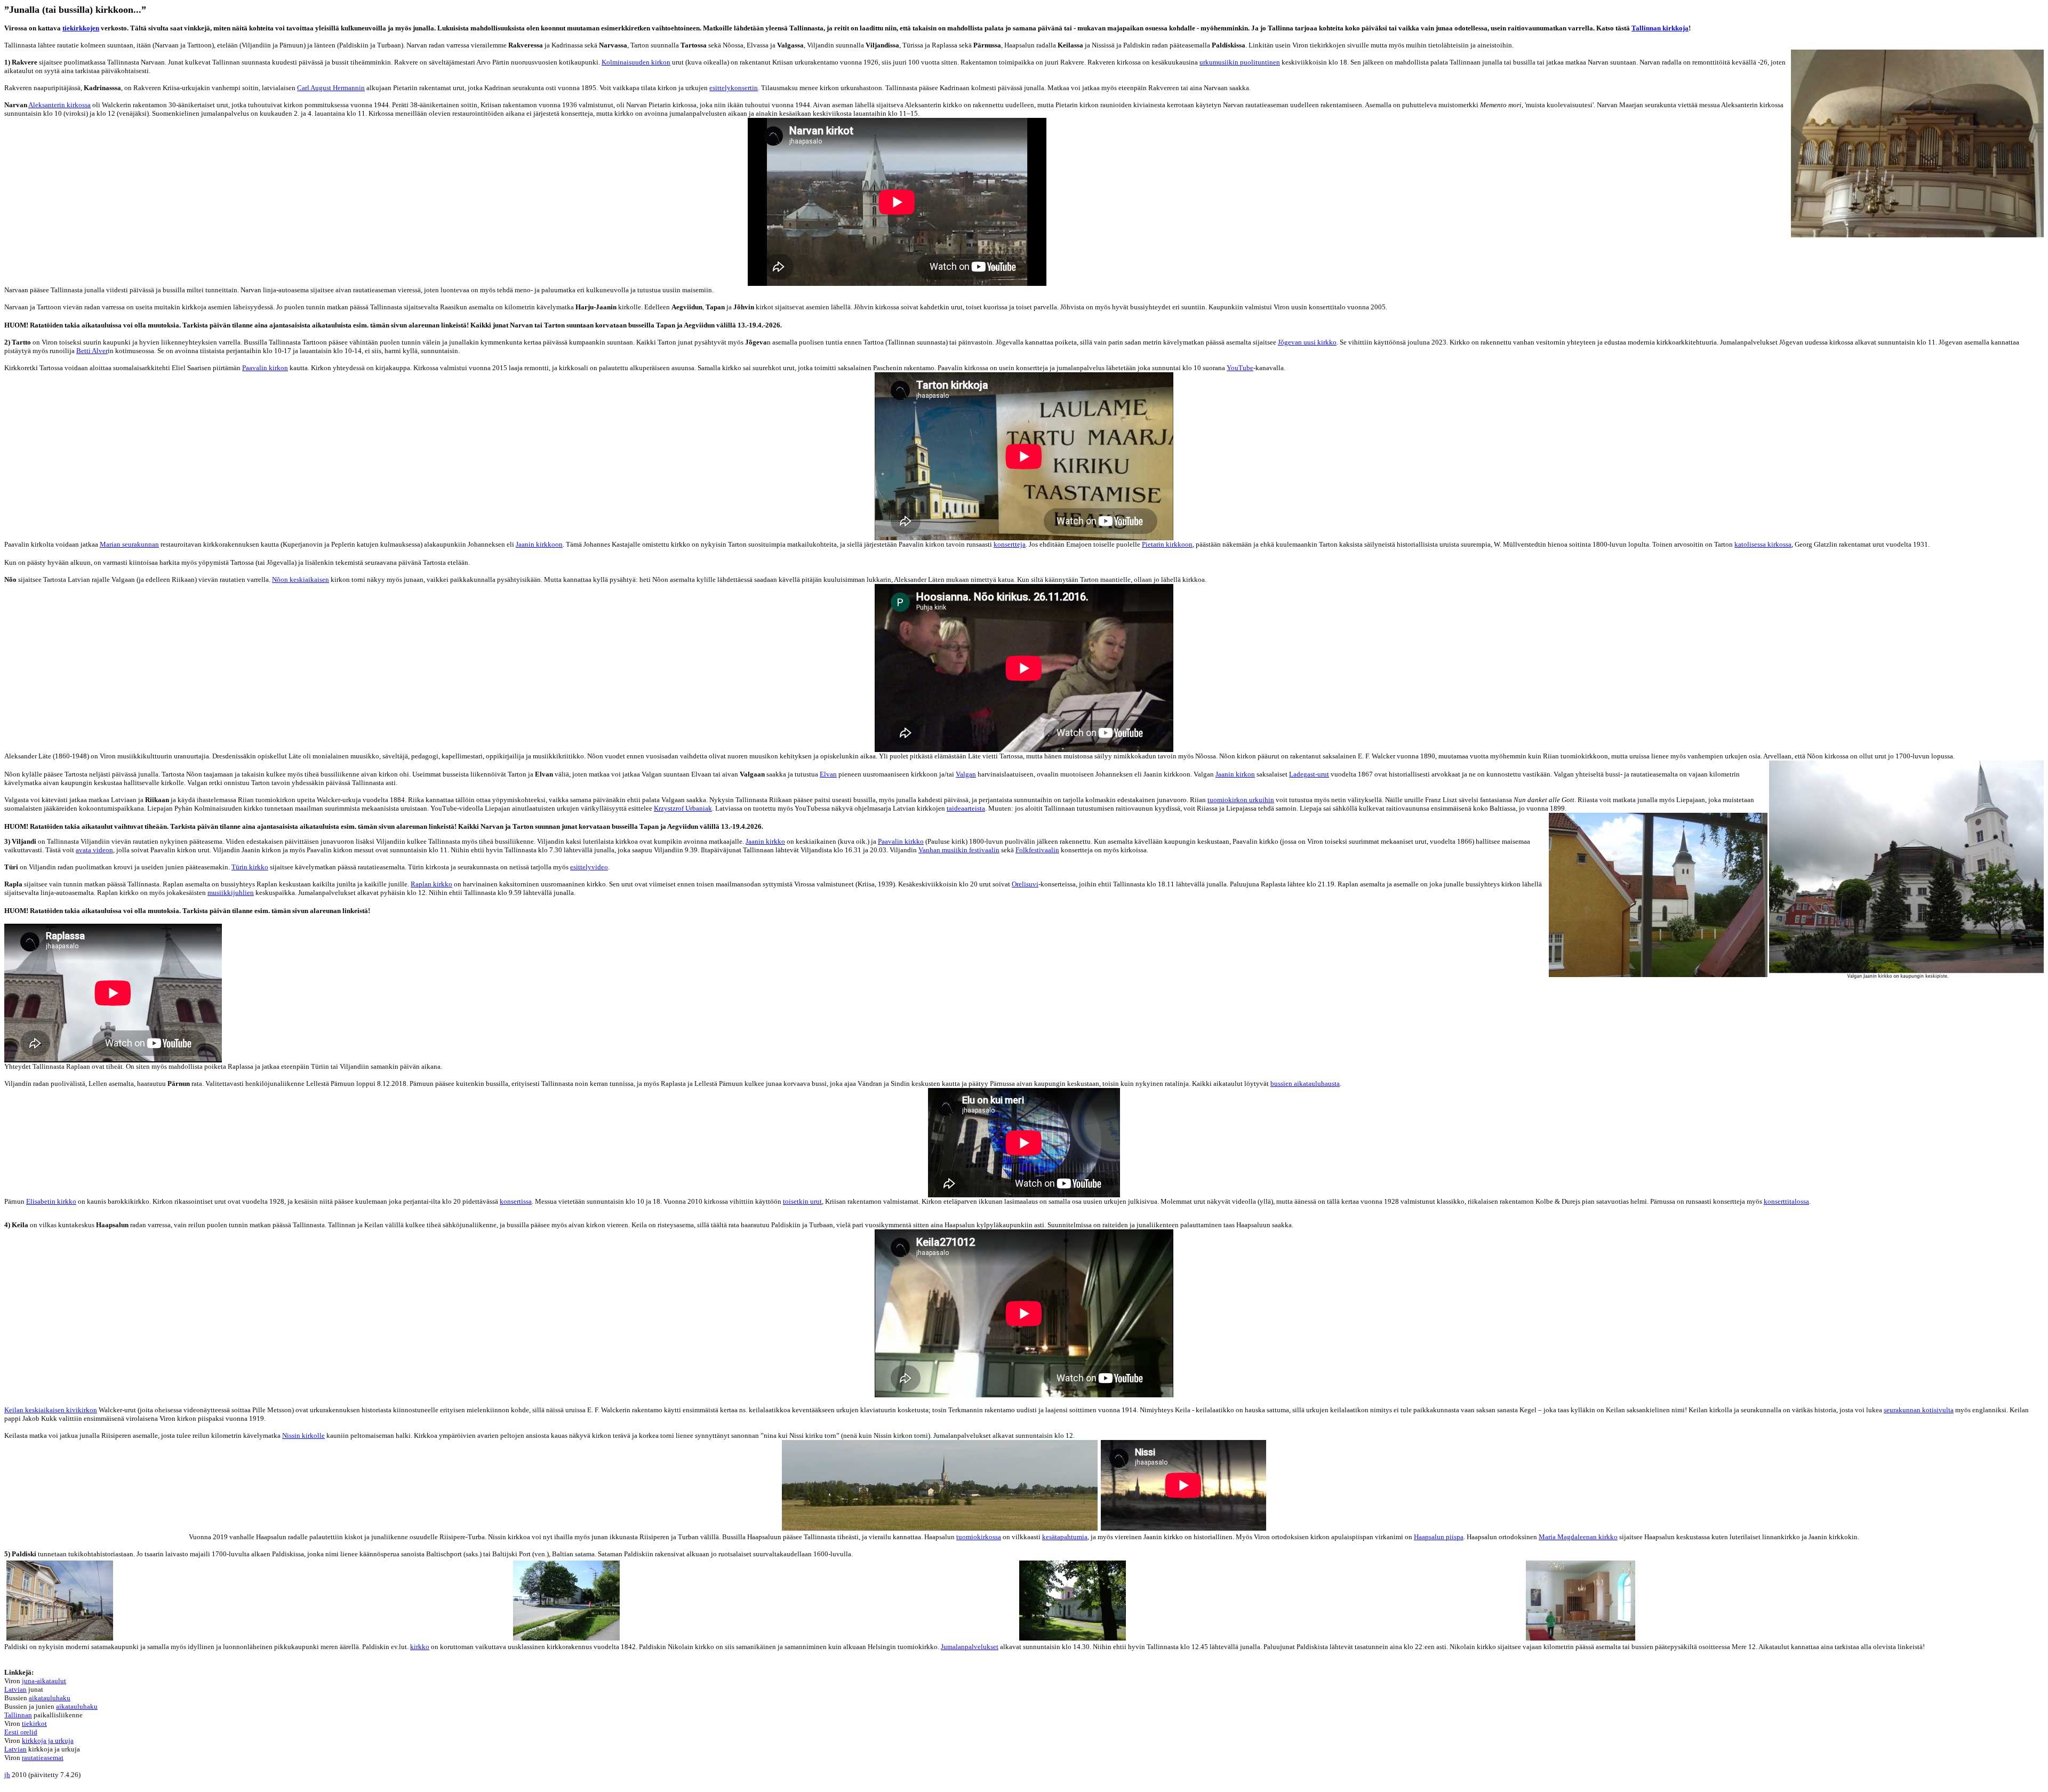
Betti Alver (92, 351)
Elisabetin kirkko (51, 1201)
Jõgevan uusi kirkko (1307, 342)
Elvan (828, 774)
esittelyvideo (589, 867)
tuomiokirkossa (979, 1537)
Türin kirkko (250, 867)
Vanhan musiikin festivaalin (959, 850)
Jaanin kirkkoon (539, 544)
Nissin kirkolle (303, 1435)
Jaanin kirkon (1235, 774)
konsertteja (1010, 544)
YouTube (1240, 368)
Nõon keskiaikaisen (301, 579)
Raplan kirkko (431, 884)
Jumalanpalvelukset (970, 1647)
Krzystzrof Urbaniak (683, 808)
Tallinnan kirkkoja (1660, 28)
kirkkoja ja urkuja (48, 1741)
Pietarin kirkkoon (1167, 544)
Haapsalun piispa (1439, 1537)
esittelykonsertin (734, 88)
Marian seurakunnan (129, 544)
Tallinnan (18, 1715)
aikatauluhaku (50, 1698)
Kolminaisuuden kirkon (636, 62)
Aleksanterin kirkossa (59, 105)
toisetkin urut (802, 1201)
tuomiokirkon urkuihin (1241, 800)
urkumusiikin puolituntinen (1240, 62)
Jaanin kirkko (765, 841)
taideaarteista (966, 808)
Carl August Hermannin (331, 88)
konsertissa (516, 1201)
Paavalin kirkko (901, 841)
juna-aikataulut (44, 1681)
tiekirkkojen (81, 28)
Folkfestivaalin (1037, 850)
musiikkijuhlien (231, 893)
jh (7, 1775)
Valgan (966, 774)
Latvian (15, 1689)
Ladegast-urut (1309, 774)
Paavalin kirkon (265, 368)
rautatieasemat (43, 1758)
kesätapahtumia (1065, 1537)
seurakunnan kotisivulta (1919, 1410)
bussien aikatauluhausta (1305, 1083)
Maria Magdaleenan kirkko (1578, 1537)
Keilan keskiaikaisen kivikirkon (51, 1410)
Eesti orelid (21, 1732)
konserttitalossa (1786, 1201)
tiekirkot (34, 1723)
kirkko (420, 1647)
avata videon (94, 850)
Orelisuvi (1025, 884)
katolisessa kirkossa (1763, 544)
